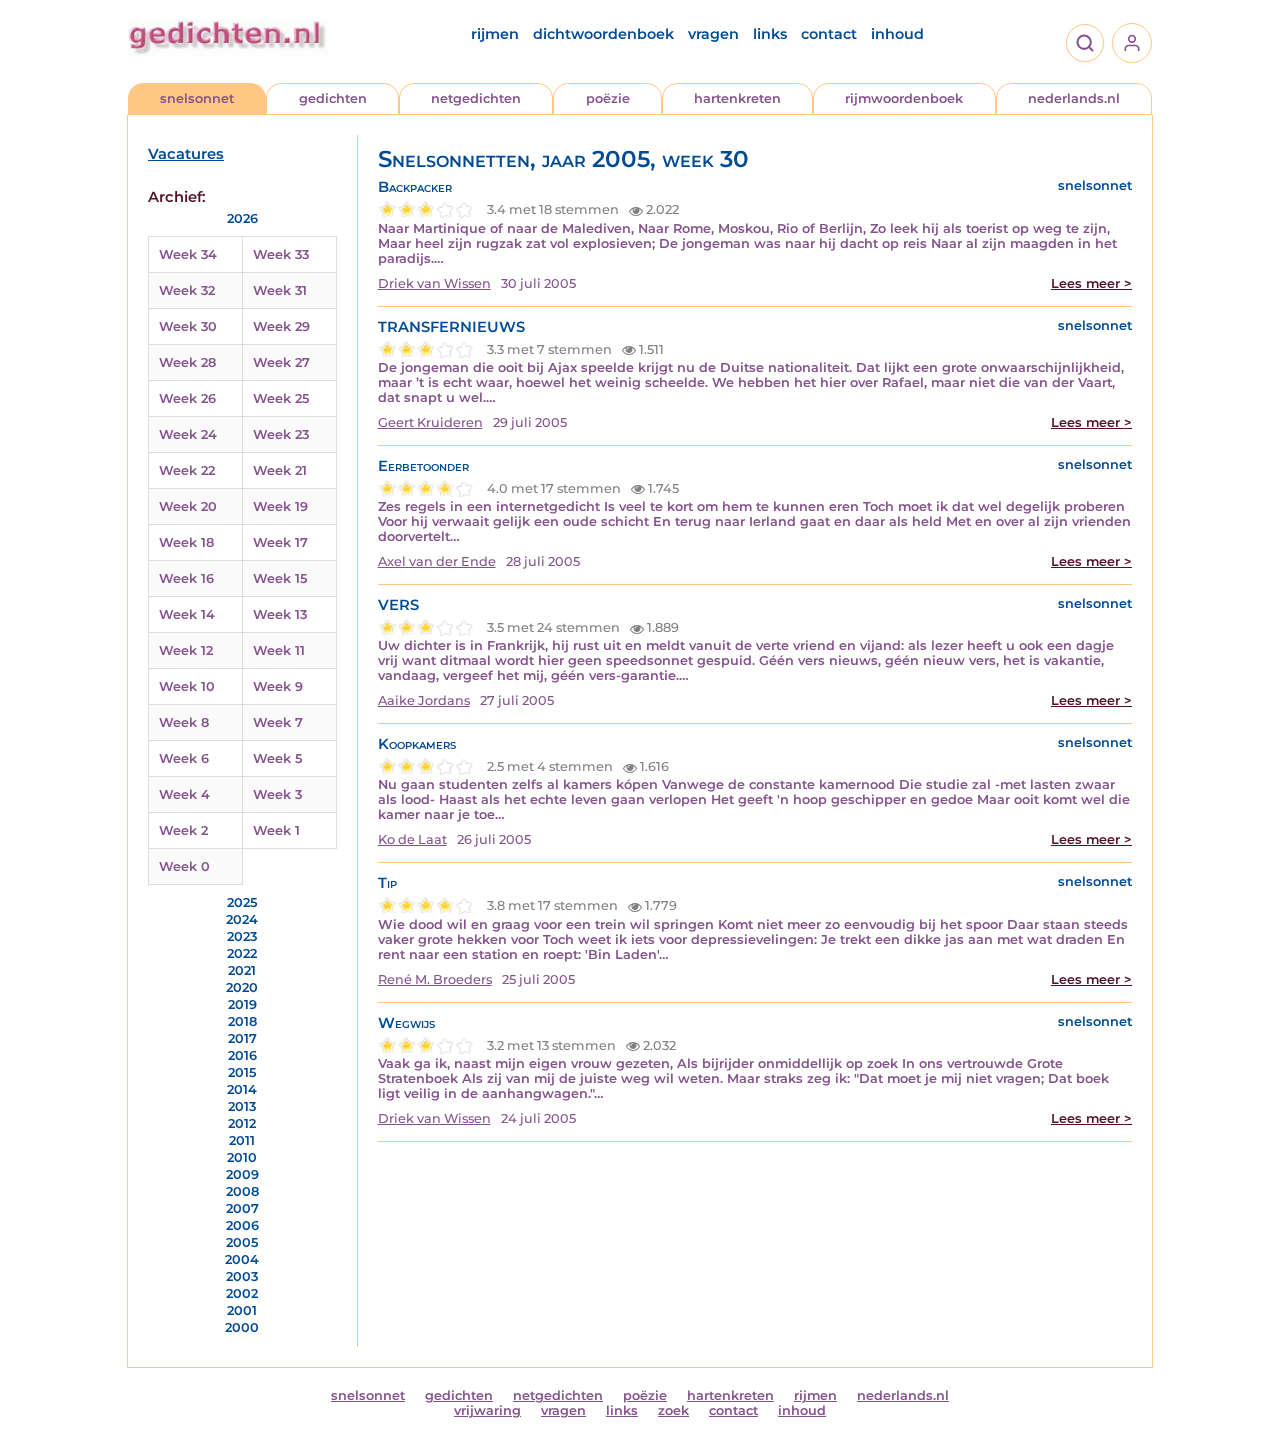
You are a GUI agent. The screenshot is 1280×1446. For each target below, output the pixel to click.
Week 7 (278, 722)
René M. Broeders (435, 979)
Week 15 (280, 578)
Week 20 (188, 506)
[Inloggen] (1132, 43)
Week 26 (187, 398)
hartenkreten (737, 98)
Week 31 (280, 290)
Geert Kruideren (430, 422)
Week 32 (187, 290)
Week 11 (279, 650)
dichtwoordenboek (603, 34)
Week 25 (281, 398)
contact (829, 34)
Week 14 (187, 614)
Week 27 (281, 362)
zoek (673, 1410)
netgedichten (476, 98)
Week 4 (184, 794)
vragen (713, 34)
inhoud (897, 34)
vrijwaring (487, 1410)
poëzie (608, 98)
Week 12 (186, 650)
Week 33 (281, 254)
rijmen (495, 34)
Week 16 (186, 578)
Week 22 (187, 470)
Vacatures (186, 154)
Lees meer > (1091, 283)
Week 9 (278, 686)
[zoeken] (1085, 43)
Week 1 (276, 830)
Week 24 (188, 434)
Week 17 (280, 542)
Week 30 (188, 326)
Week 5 (277, 758)
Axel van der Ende (437, 561)
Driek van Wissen (434, 283)
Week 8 (184, 722)
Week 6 (184, 758)
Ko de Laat (412, 839)
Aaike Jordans (424, 700)
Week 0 (184, 866)
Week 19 (280, 506)
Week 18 (186, 542)
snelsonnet (197, 98)
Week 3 (277, 794)
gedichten (333, 98)
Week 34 (188, 254)
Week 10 (187, 686)
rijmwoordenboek (904, 98)
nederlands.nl (1074, 98)
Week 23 (281, 434)
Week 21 (280, 470)
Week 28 (187, 362)
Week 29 (281, 326)
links (770, 34)
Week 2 (183, 830)
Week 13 (280, 614)
